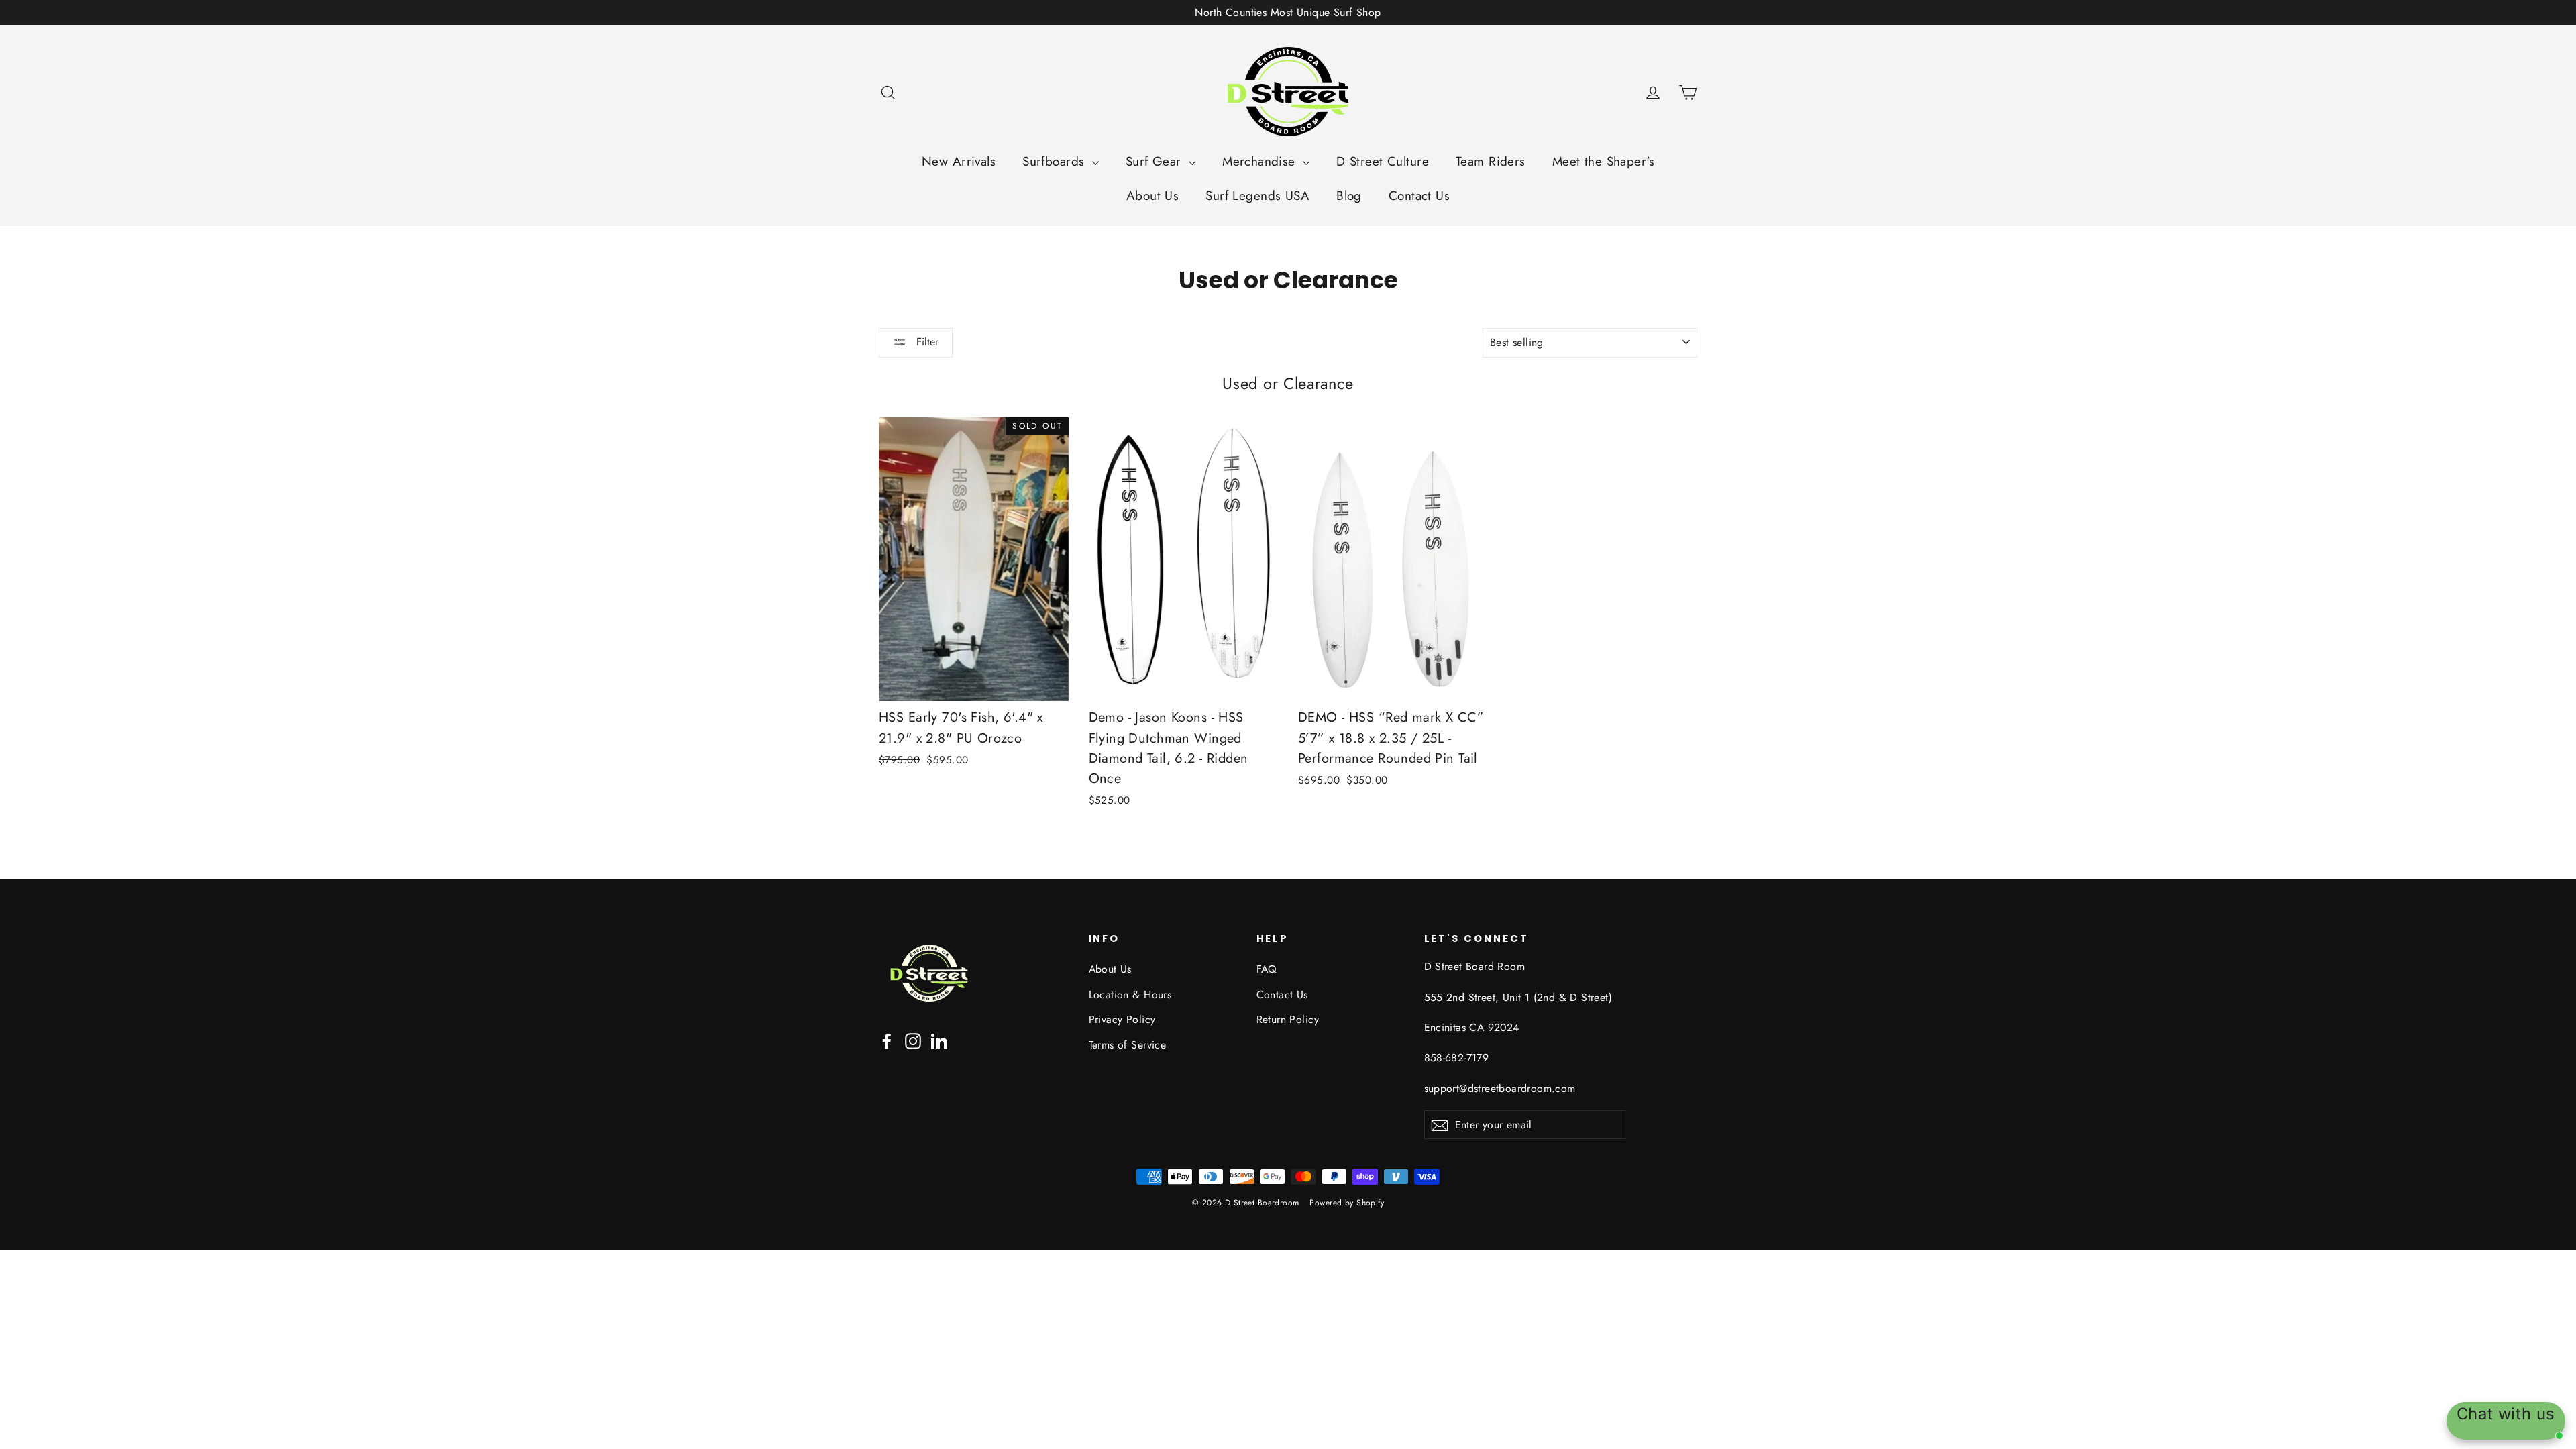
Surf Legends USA (1257, 196)
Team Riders (1491, 161)
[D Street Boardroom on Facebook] (887, 1040)
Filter (926, 342)
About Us (1152, 196)
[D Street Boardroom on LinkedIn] (939, 1040)
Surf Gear (1156, 161)
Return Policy (1288, 1019)
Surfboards (1056, 161)
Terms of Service (1128, 1045)
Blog (1349, 196)
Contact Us (1419, 196)
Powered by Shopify (1347, 1203)
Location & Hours (1130, 995)
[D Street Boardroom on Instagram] (913, 1040)
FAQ (1267, 969)
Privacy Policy (1122, 1019)
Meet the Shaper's (1603, 161)
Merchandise (1261, 161)
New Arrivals (959, 161)
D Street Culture (1383, 161)
